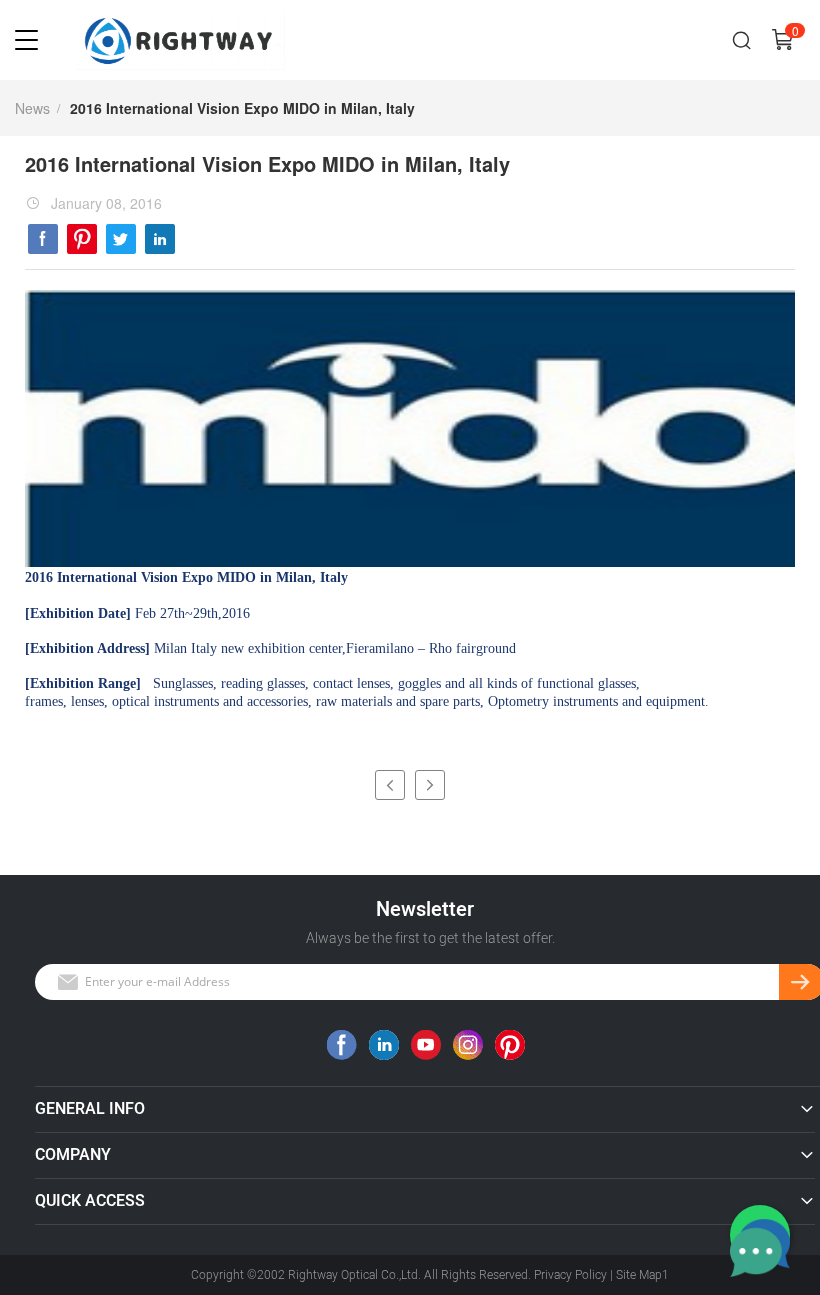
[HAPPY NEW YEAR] (430, 785)
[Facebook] (43, 239)
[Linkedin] (160, 239)
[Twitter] (121, 239)
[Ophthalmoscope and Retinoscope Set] (390, 785)
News (32, 108)
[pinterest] (82, 239)
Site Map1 (642, 1275)
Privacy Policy (570, 1275)
